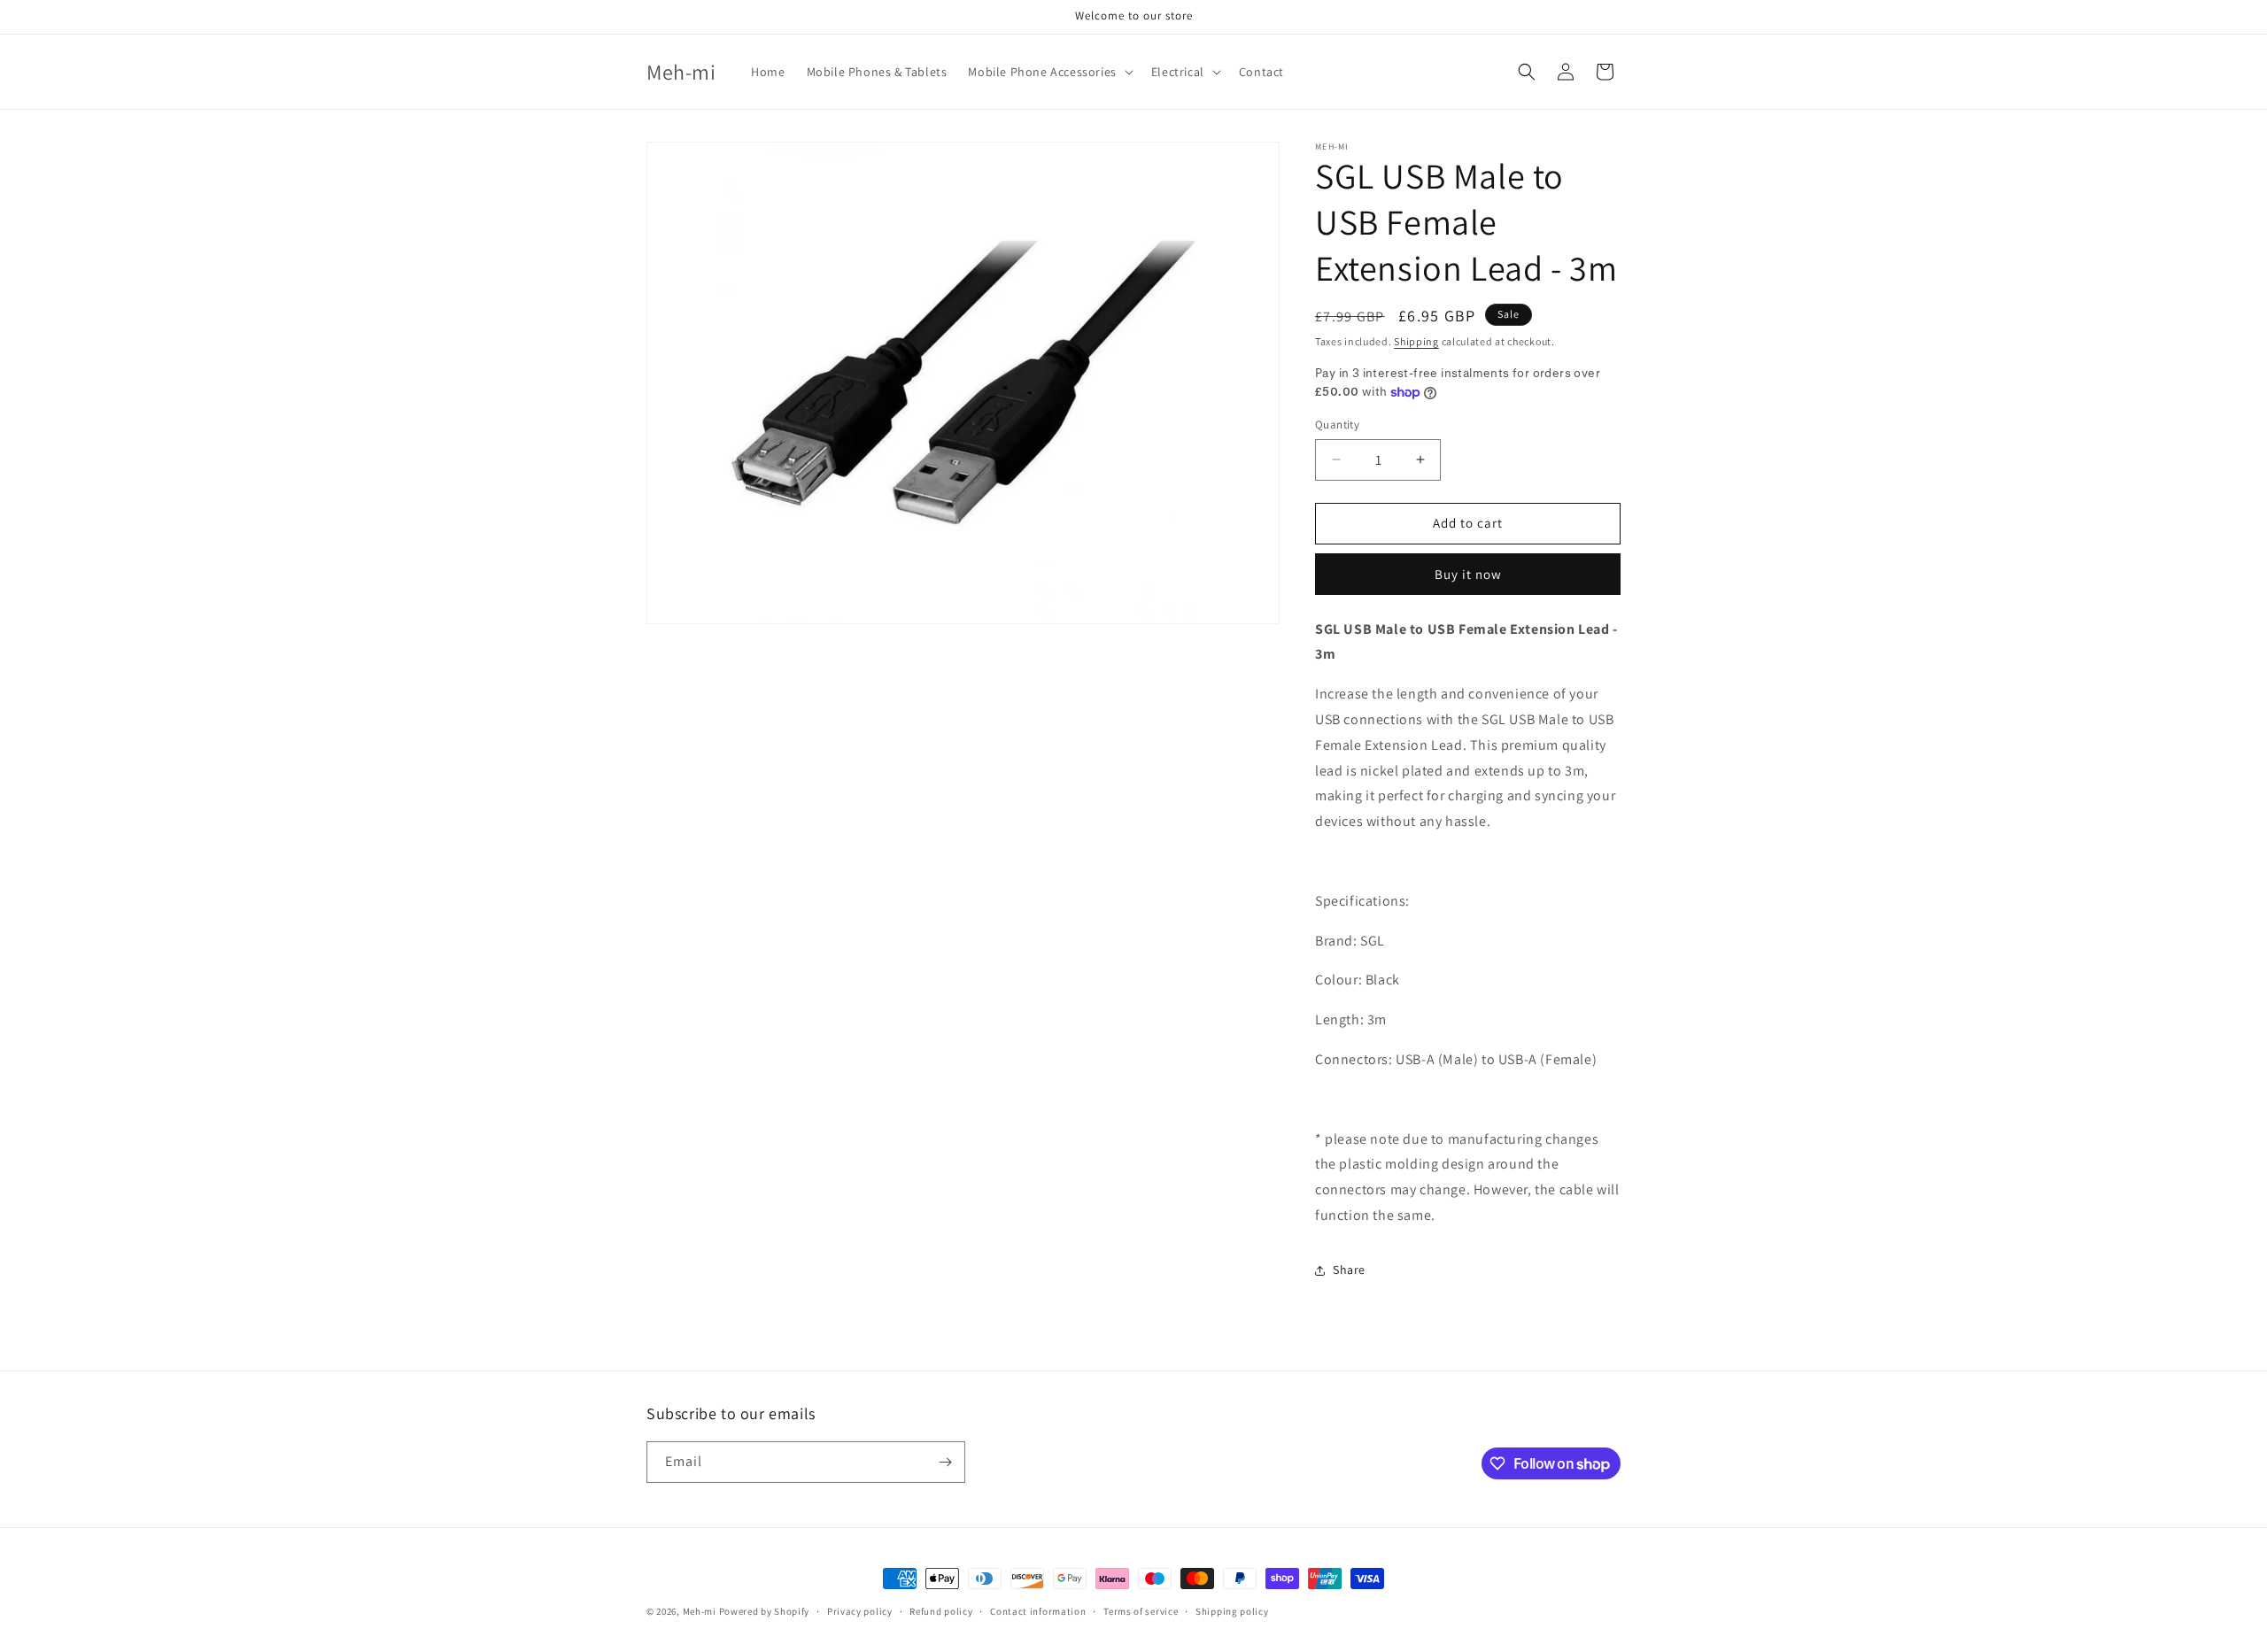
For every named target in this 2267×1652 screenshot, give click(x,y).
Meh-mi (700, 1611)
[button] (1048, 72)
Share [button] (1349, 1270)
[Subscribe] (945, 1462)
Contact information (1038, 1611)
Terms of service (1141, 1611)
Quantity (1337, 425)
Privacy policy (860, 1611)
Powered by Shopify (765, 1611)
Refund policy (941, 1611)
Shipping (1416, 341)
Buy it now (1468, 574)
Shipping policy (1232, 1611)
